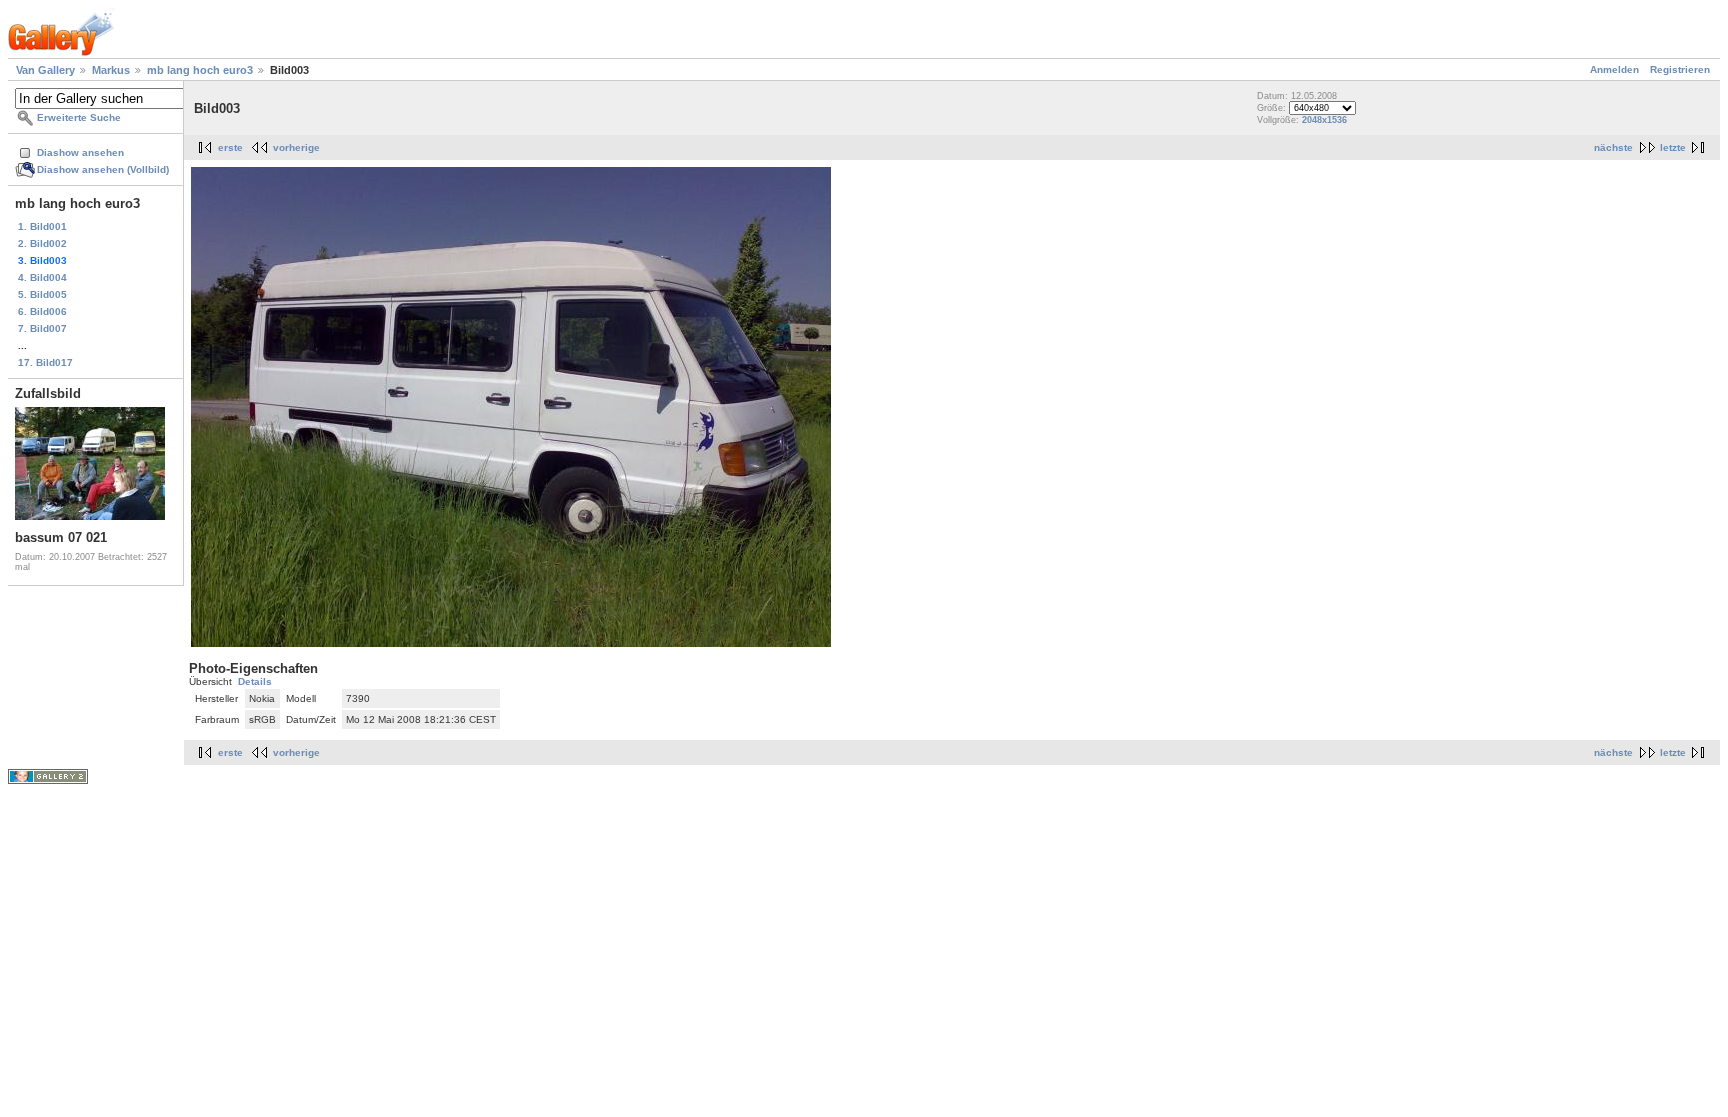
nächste (1613, 147)
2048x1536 (1324, 120)
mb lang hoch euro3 (200, 70)
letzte (1673, 147)
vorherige (296, 147)
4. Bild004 (42, 277)
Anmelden (1614, 69)
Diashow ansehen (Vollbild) (103, 169)
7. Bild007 (42, 328)
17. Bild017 (45, 362)
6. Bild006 (42, 311)
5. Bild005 (42, 294)
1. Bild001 (42, 226)
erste (230, 147)
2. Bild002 (42, 243)
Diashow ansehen (80, 152)
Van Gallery (45, 70)
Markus (111, 70)
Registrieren (1680, 69)
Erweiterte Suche (79, 117)
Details (255, 681)
